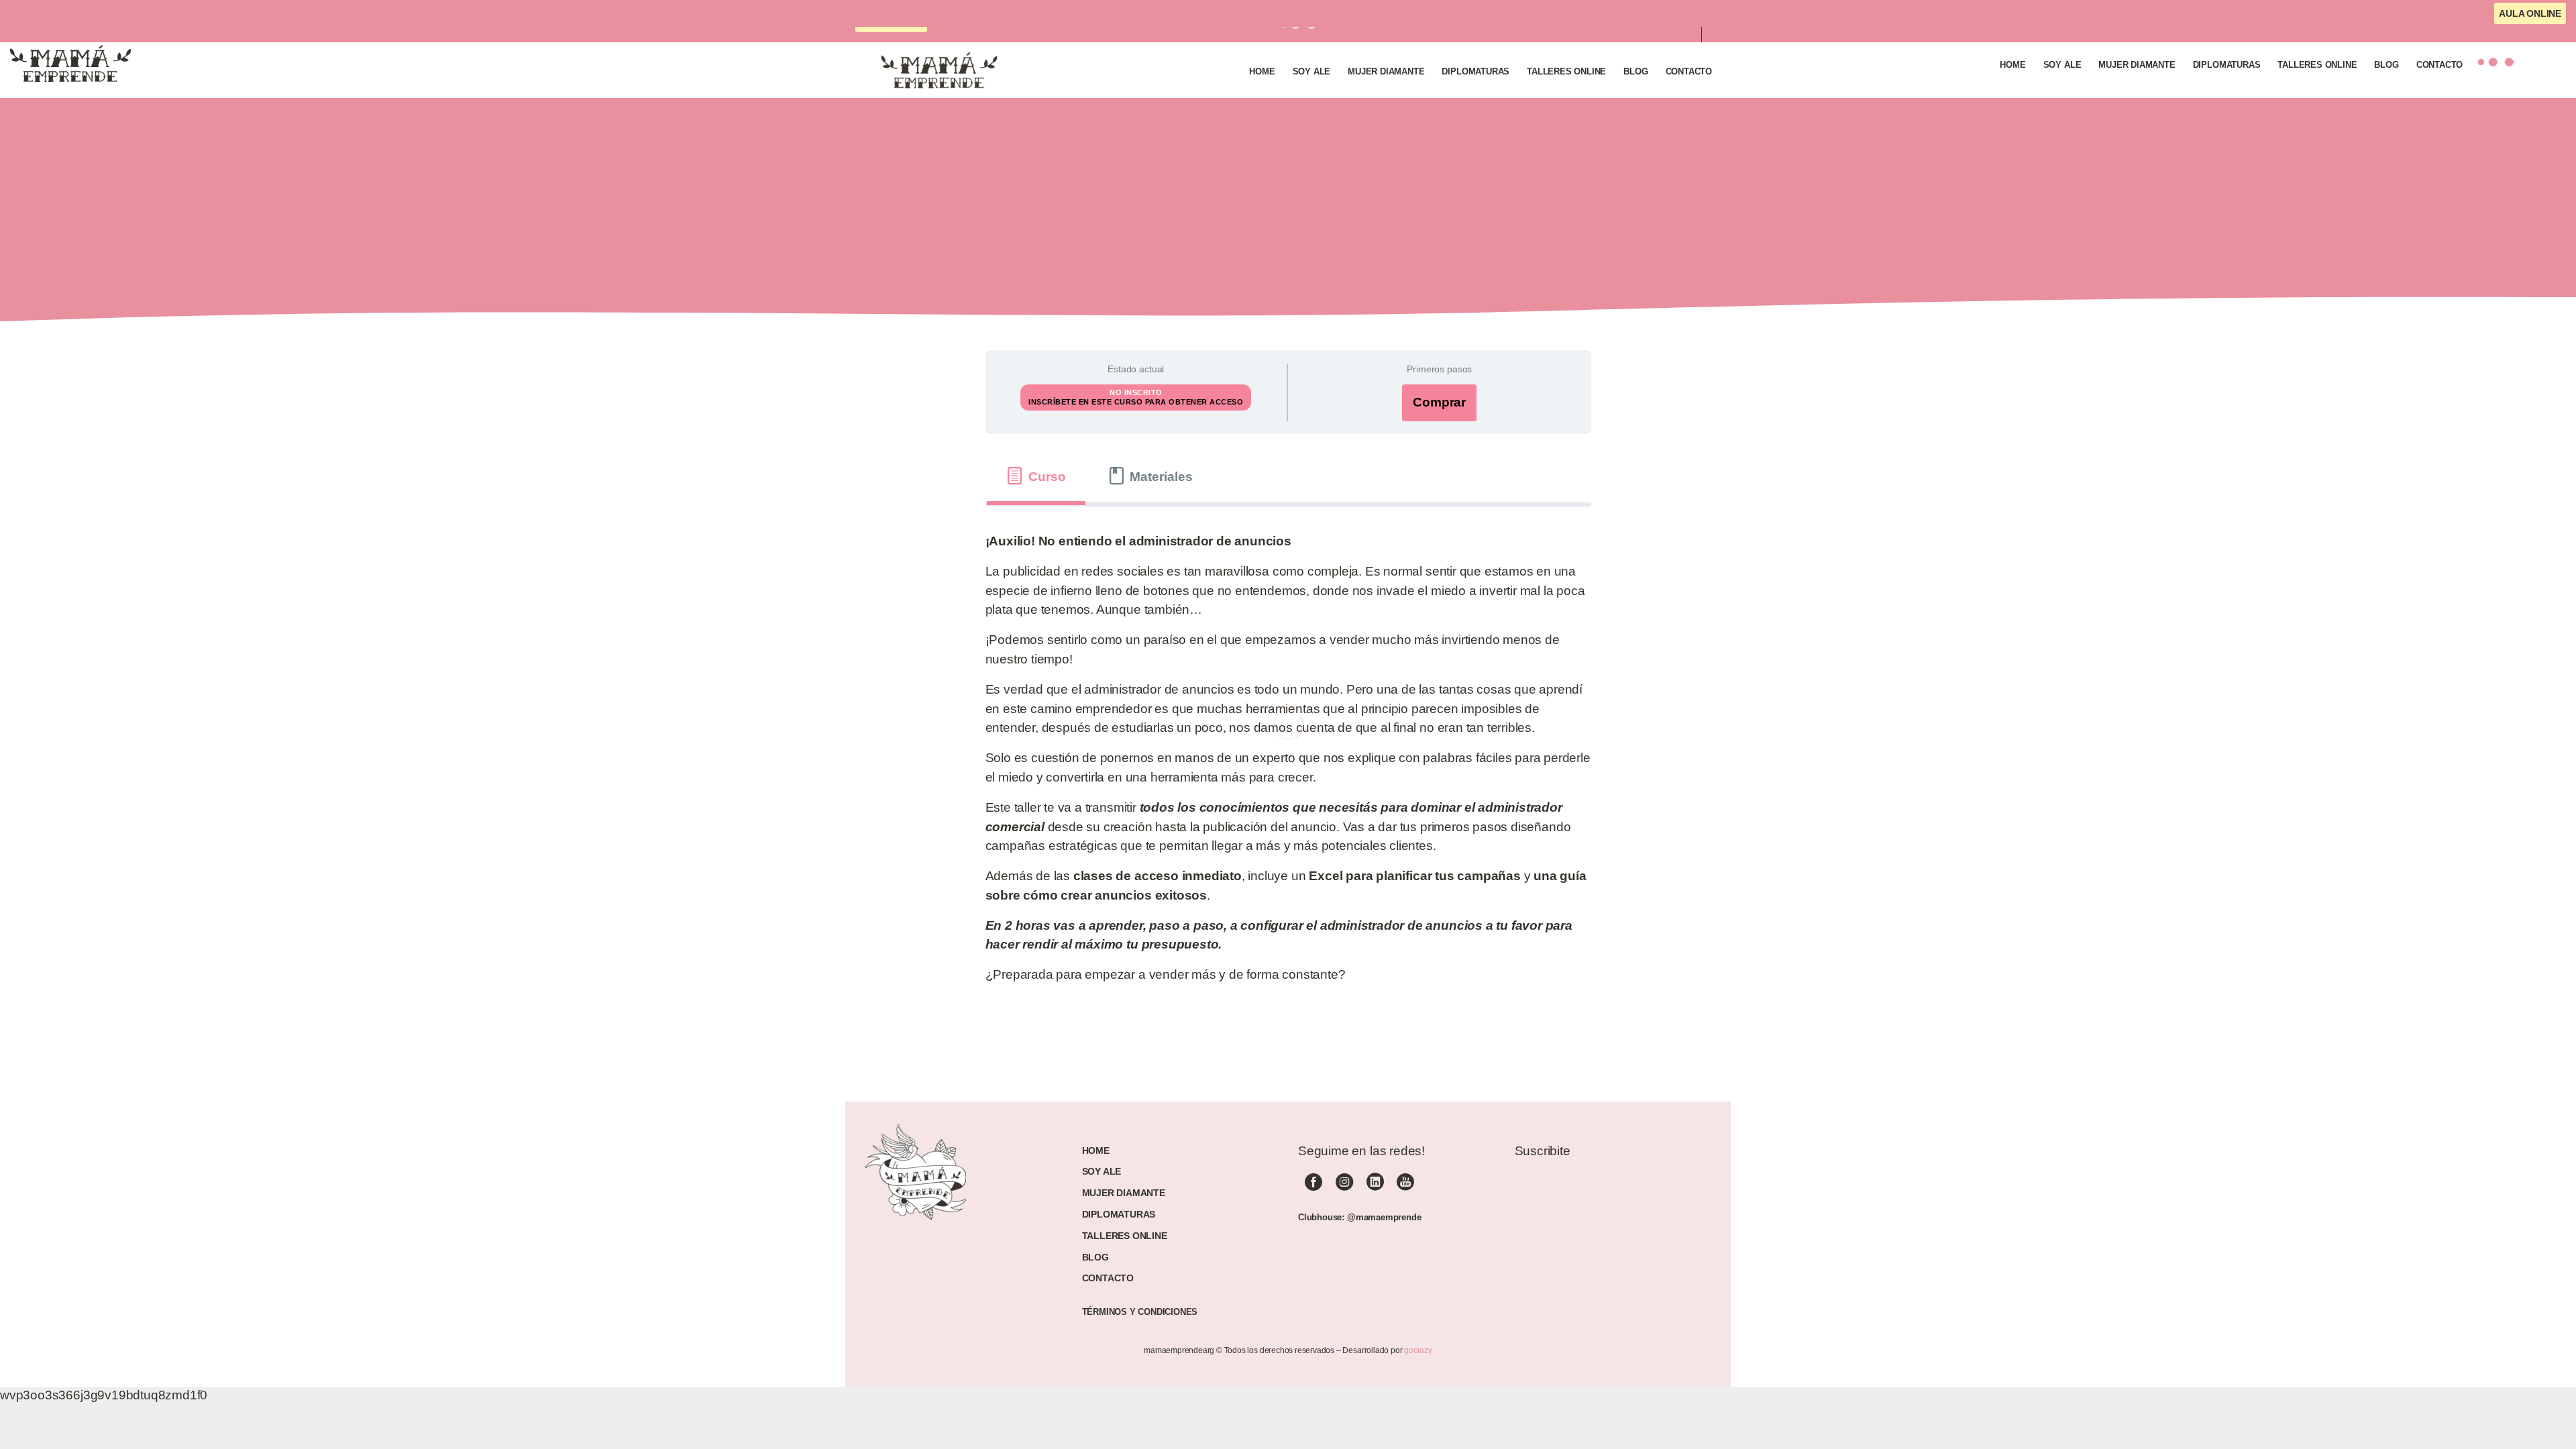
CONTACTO (1108, 1278)
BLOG (1095, 1257)
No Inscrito (1136, 392)
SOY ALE (1102, 1171)
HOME (1096, 1150)
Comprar (1439, 402)
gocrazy (1418, 1350)
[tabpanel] (1288, 764)
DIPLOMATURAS (1119, 1214)
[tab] (1036, 476)
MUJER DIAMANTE (1124, 1193)
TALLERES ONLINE (1125, 1236)
